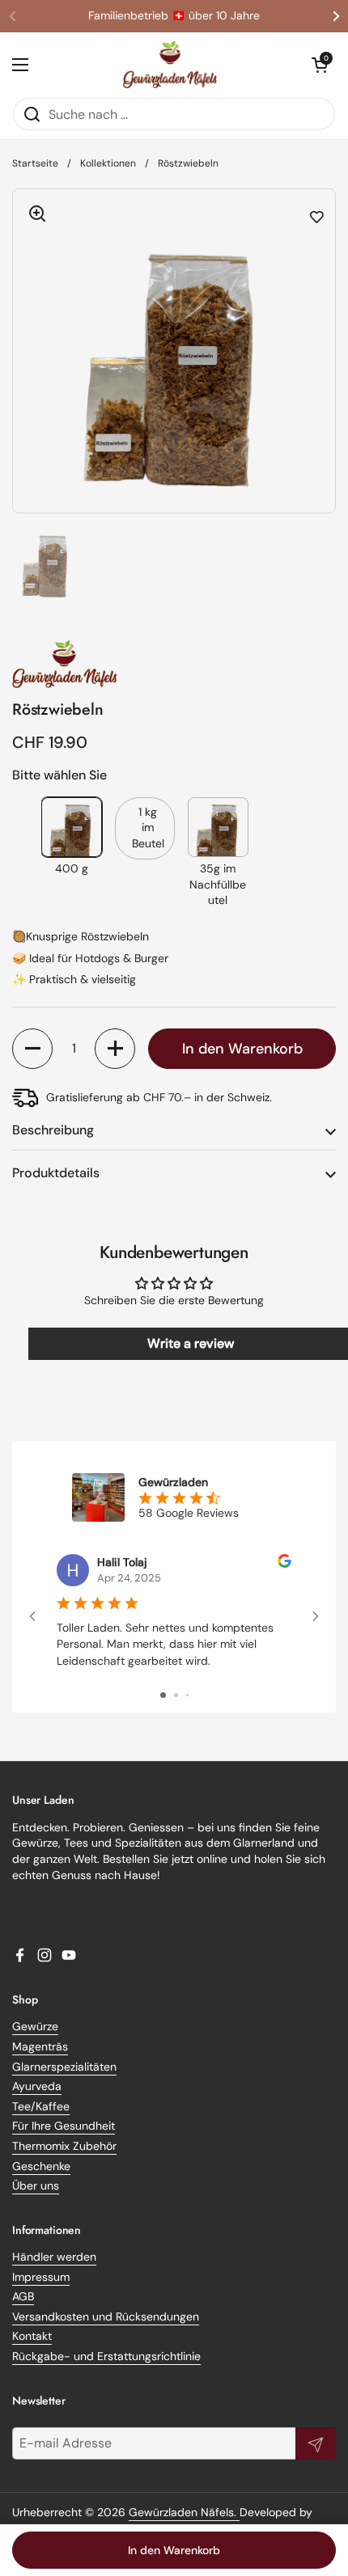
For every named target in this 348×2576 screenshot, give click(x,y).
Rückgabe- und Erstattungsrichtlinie (106, 2356)
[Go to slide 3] (187, 1695)
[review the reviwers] (284, 1564)
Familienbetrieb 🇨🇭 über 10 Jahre (174, 16)
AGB (23, 2296)
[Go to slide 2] (176, 1695)
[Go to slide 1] (163, 1695)
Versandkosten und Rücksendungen (106, 2316)
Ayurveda (37, 2086)
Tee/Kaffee (41, 2106)
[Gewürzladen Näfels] (170, 65)
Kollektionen (108, 163)
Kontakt (32, 2336)
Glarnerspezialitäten (64, 2067)
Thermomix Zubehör (64, 2146)
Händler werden (54, 2257)
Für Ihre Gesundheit (64, 2126)
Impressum (41, 2277)
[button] (320, 65)
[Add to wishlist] (317, 217)
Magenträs (40, 2046)
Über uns (36, 2185)
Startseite (35, 163)
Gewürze (35, 2026)
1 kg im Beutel (148, 828)
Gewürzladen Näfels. (184, 2512)
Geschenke (41, 2166)
